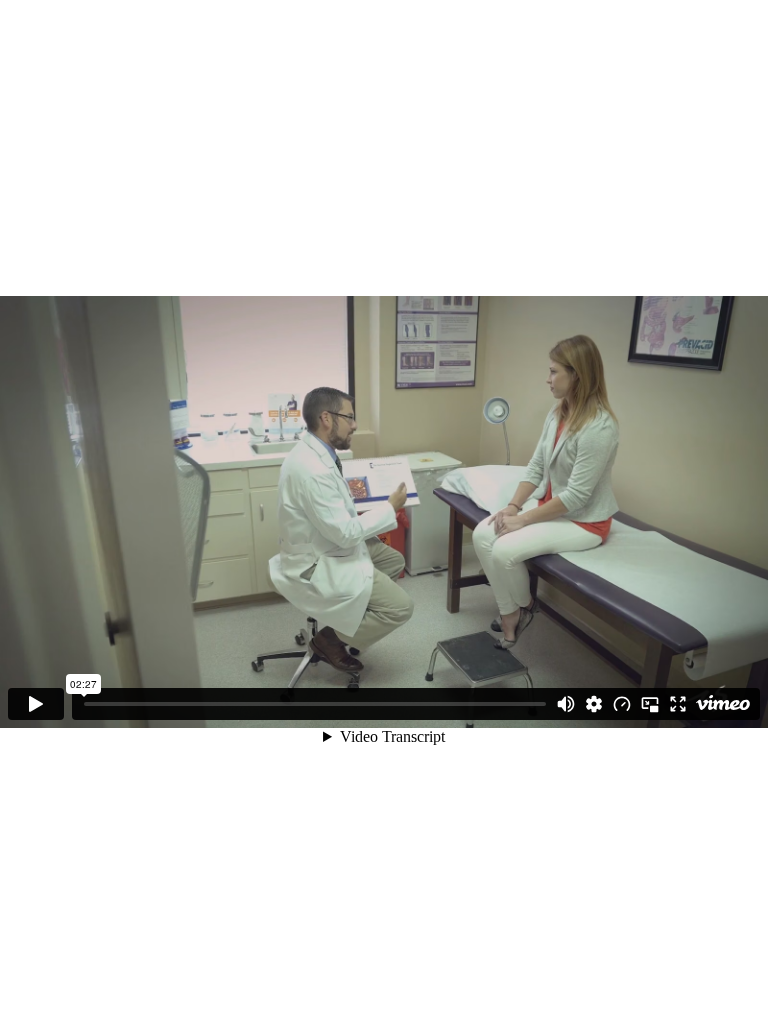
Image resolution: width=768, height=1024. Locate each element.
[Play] (36, 704)
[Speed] (622, 704)
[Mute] (566, 704)
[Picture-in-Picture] (650, 704)
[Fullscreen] (678, 704)
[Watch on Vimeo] (723, 704)
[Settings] (594, 704)
